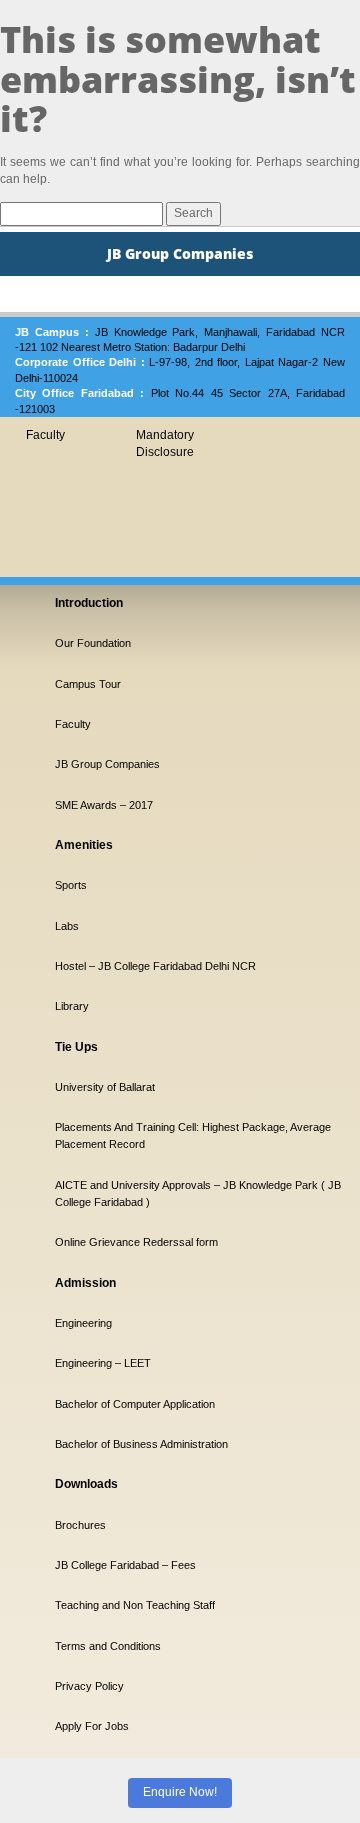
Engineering (83, 1323)
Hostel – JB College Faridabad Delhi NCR (155, 966)
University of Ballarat (105, 1087)
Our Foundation (93, 643)
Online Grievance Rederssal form (136, 1242)
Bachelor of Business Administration (141, 1444)
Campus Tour (88, 684)
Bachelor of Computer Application (135, 1404)
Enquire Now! (180, 1792)
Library (72, 1006)
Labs (67, 926)
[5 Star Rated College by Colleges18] (90, 1642)
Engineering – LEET (103, 1363)
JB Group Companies (107, 764)
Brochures (80, 1525)
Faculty (45, 435)
